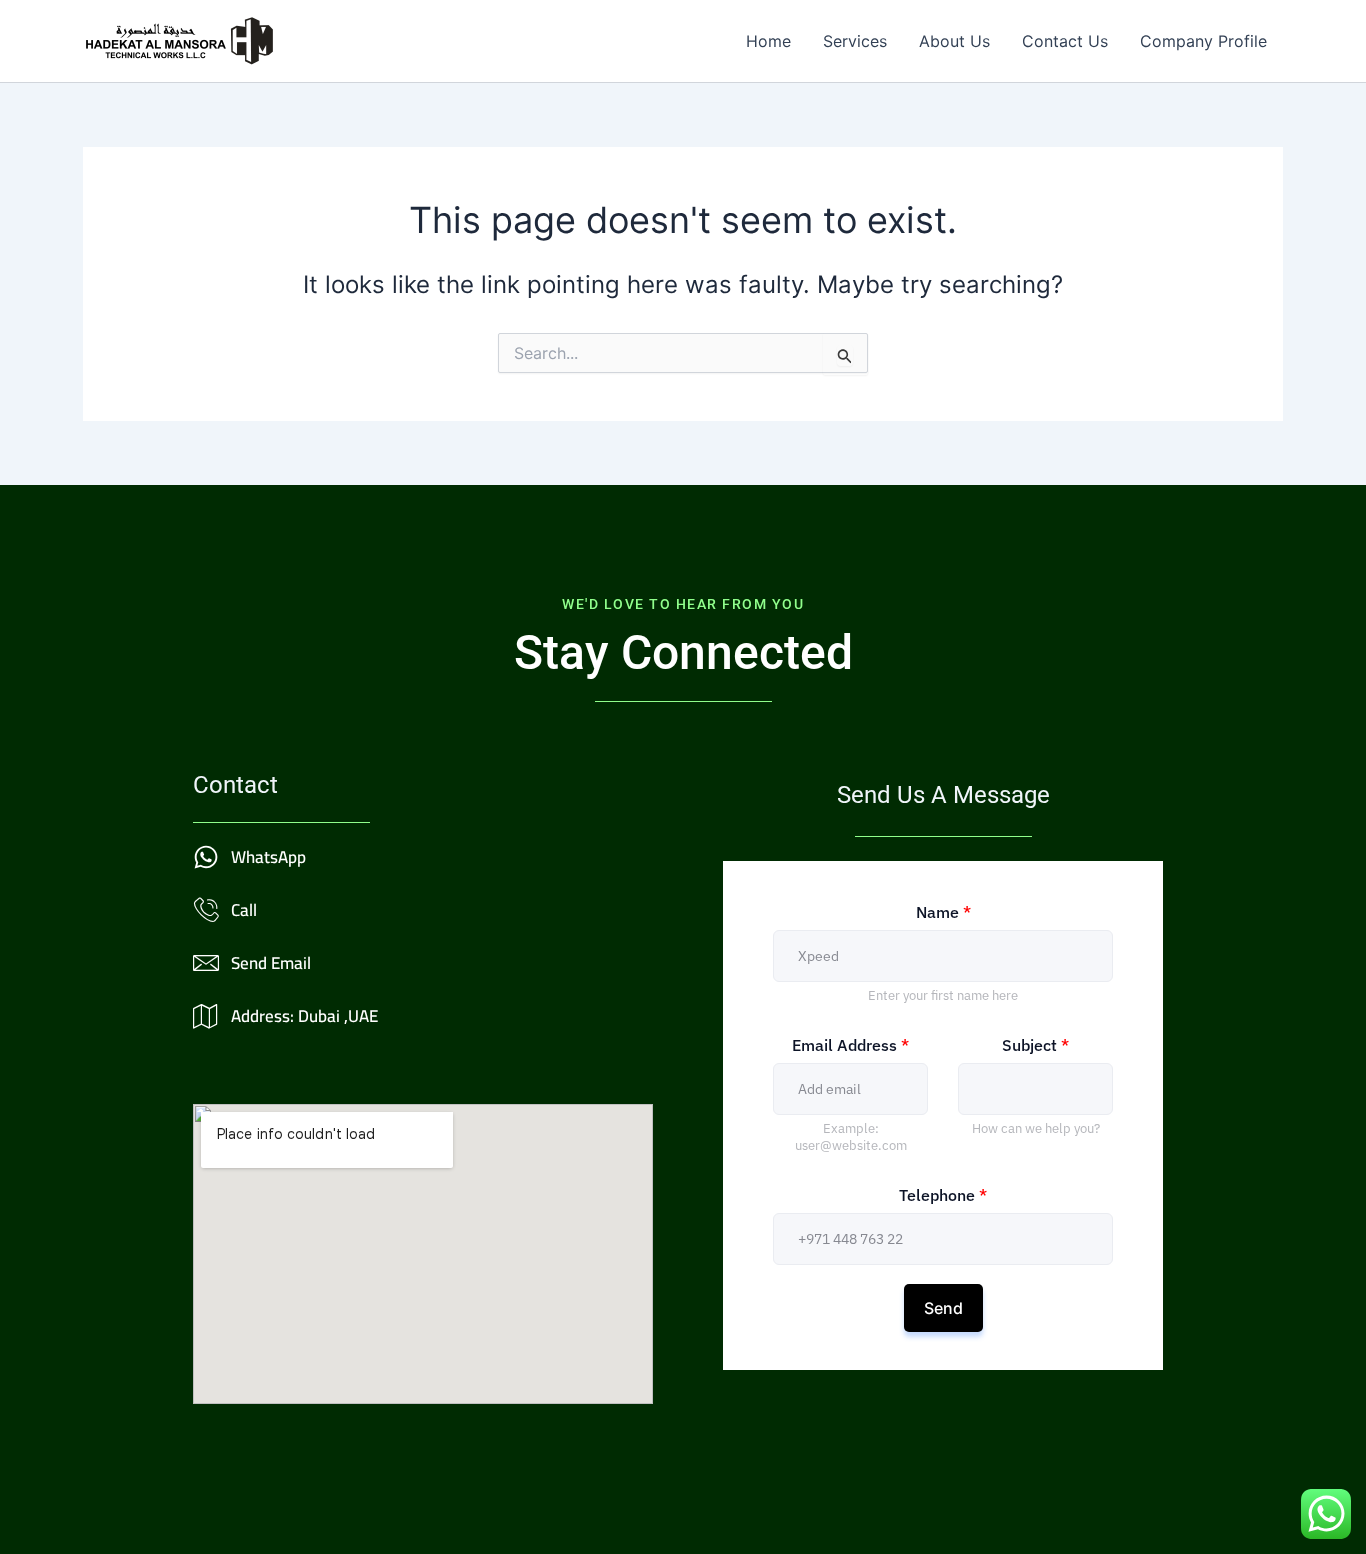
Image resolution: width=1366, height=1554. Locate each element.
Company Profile (1203, 41)
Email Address (850, 1045)
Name (943, 912)
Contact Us (1065, 41)
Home (768, 41)
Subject (1035, 1045)
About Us (954, 41)
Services (855, 41)
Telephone (943, 1195)
